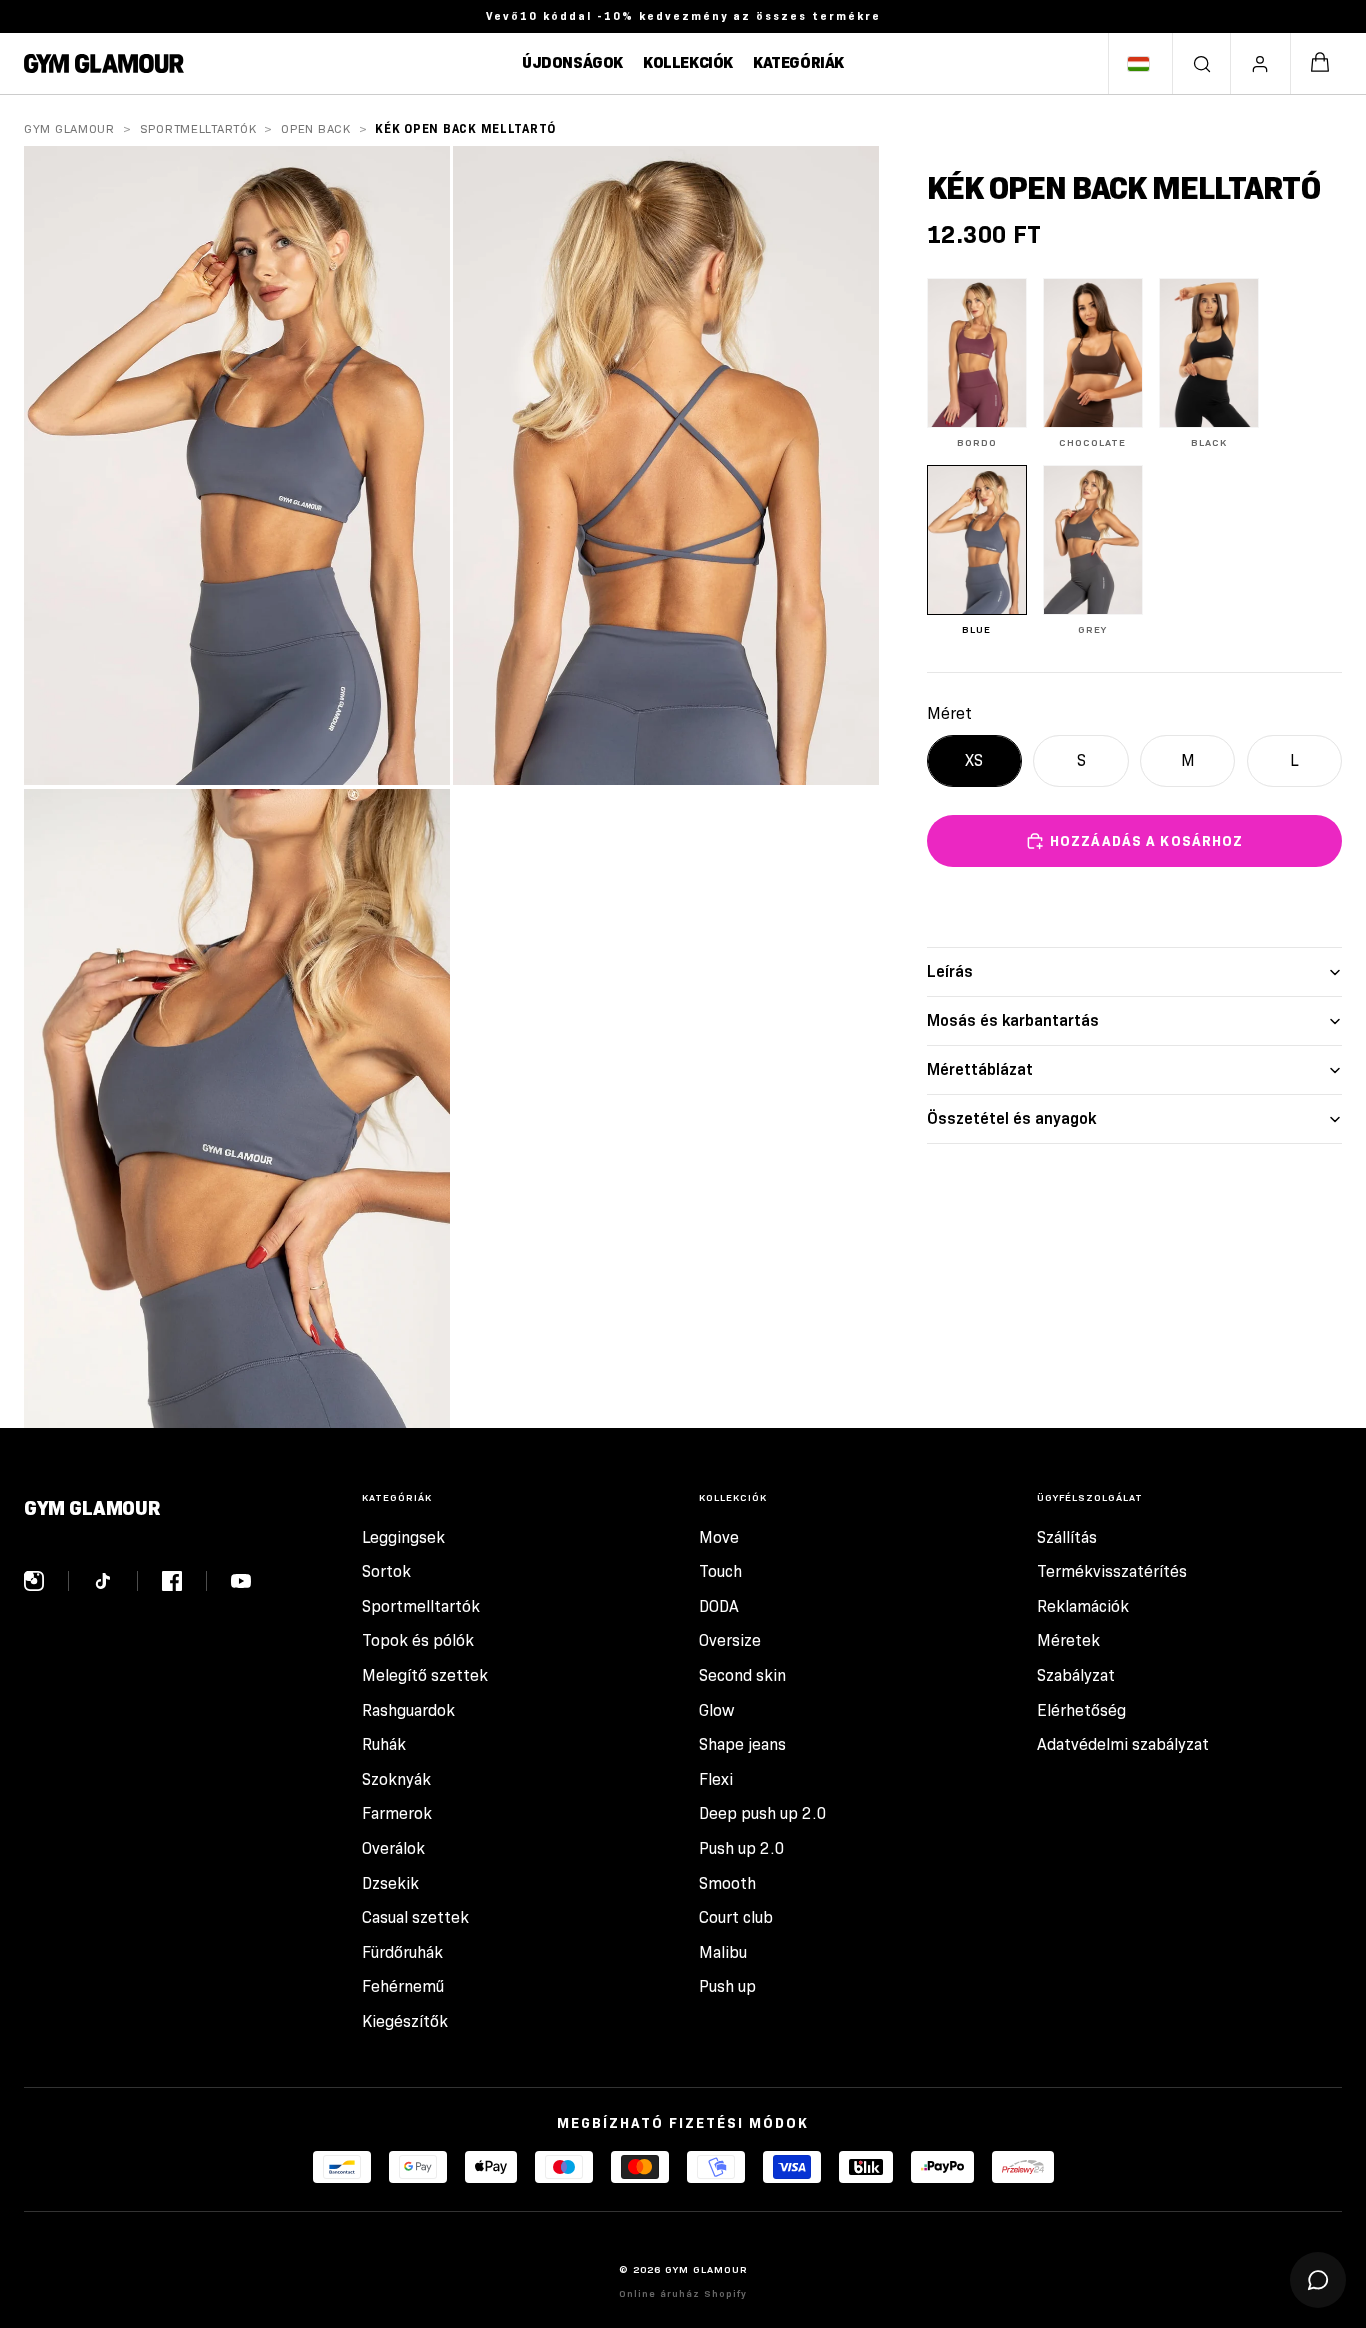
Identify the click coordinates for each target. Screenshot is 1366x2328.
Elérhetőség (1081, 1710)
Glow (716, 1710)
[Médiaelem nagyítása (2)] (666, 465)
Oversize (730, 1640)
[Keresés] (1202, 64)
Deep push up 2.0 (763, 1813)
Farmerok (397, 1813)
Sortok (386, 1571)
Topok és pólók (418, 1640)
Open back (315, 128)
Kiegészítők (405, 2021)
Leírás (950, 971)
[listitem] (977, 363)
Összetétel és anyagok (1011, 1118)
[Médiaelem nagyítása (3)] (237, 1108)
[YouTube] (241, 1581)
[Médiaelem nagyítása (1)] (237, 465)
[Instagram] (46, 1581)
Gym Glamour (69, 128)
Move (719, 1537)
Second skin (742, 1675)
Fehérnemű (403, 1986)
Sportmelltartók (198, 128)
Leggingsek (403, 1537)
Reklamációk (1083, 1606)
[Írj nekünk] (1318, 2280)
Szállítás (1067, 1537)
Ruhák (384, 1744)
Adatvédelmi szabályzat (1123, 1744)
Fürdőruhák (402, 1952)
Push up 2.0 (742, 1848)
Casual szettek (415, 1917)
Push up (727, 1986)
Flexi (716, 1779)
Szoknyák (396, 1779)
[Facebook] (184, 1581)
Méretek (1068, 1640)
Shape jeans (742, 1744)
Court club (736, 1917)
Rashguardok (408, 1710)
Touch (720, 1571)
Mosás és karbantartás (1013, 1020)
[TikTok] (115, 1581)
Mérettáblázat (980, 1069)
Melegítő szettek (425, 1675)
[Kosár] (1320, 63)
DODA (719, 1606)
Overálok (393, 1848)
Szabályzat (1076, 1675)
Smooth (727, 1883)
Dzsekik (390, 1883)
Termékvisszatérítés (1112, 1571)
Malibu (723, 1952)
